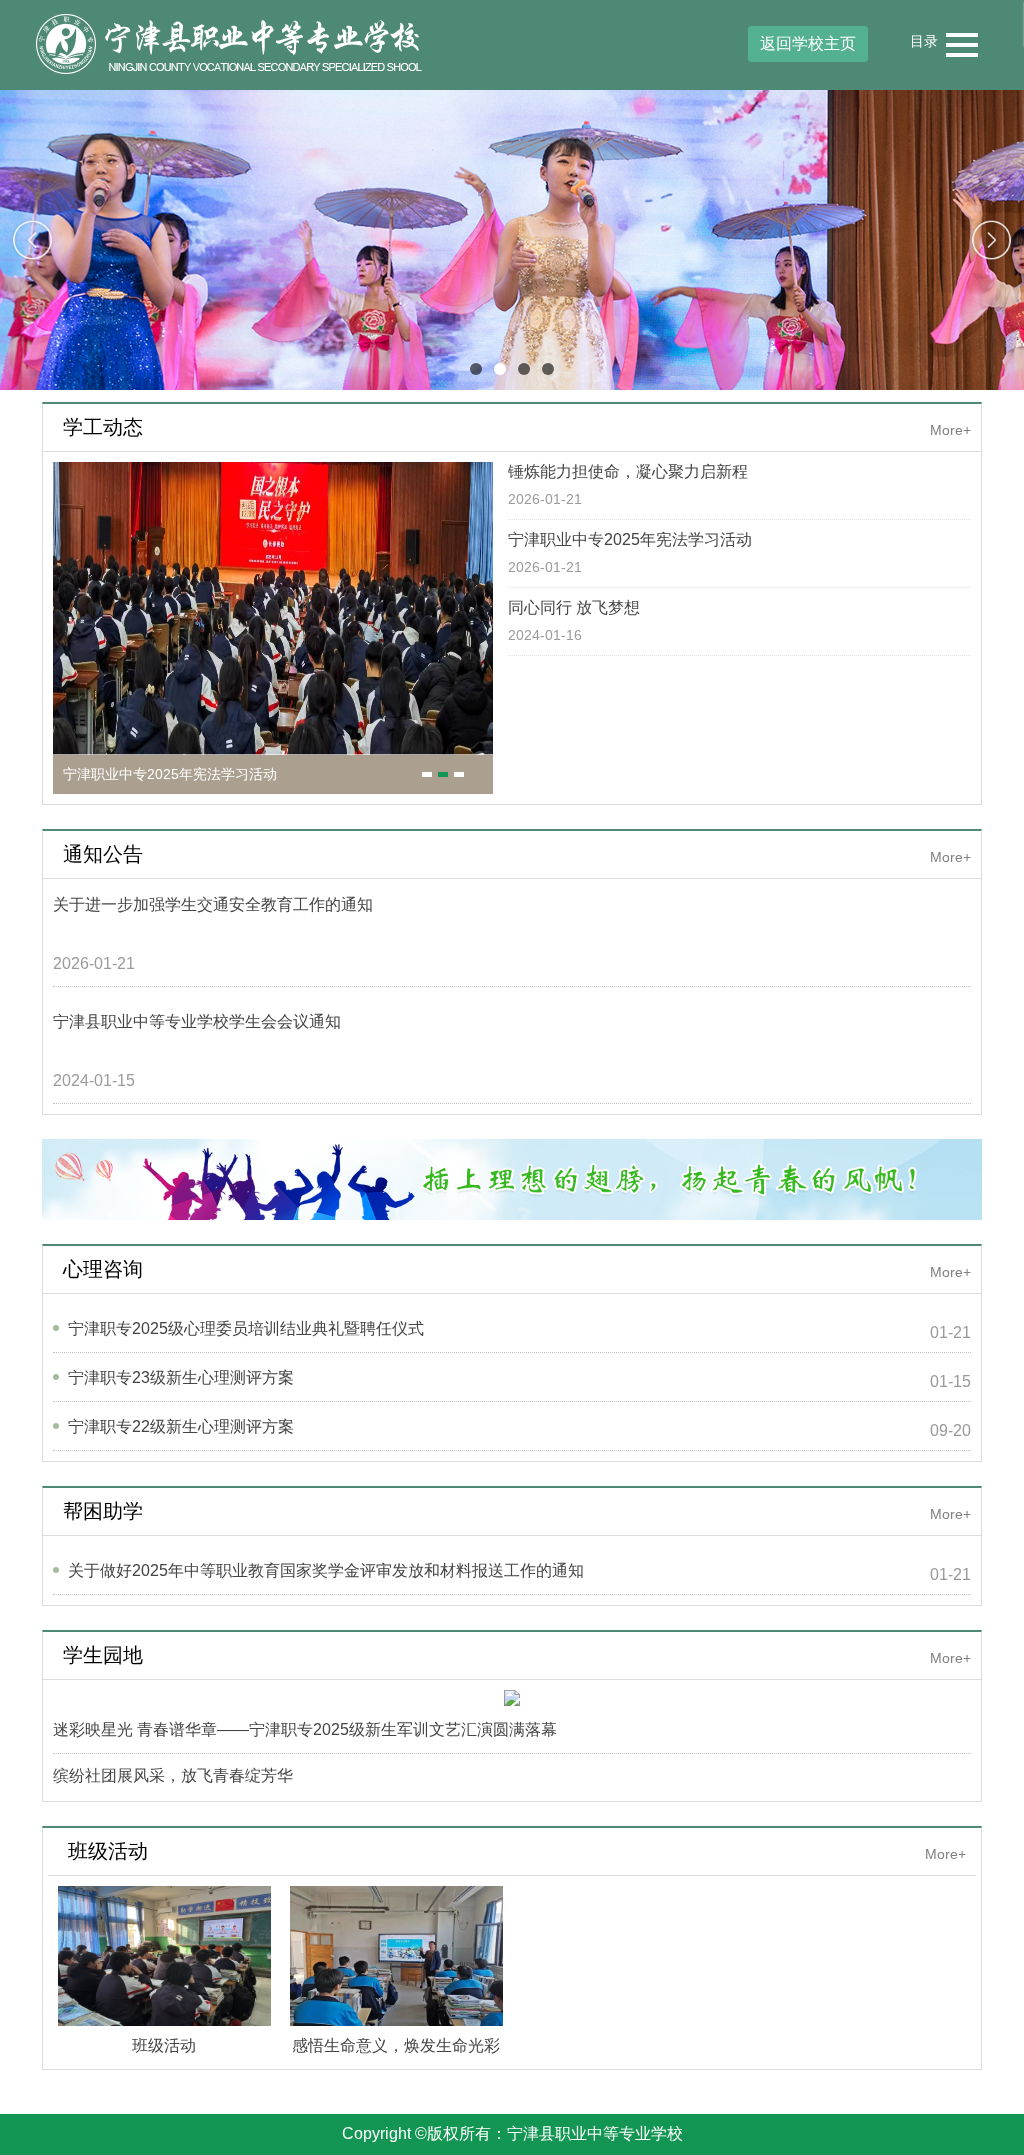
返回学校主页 (808, 43)
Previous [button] (32, 240)
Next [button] (991, 240)
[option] (512, 240)
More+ (950, 430)
